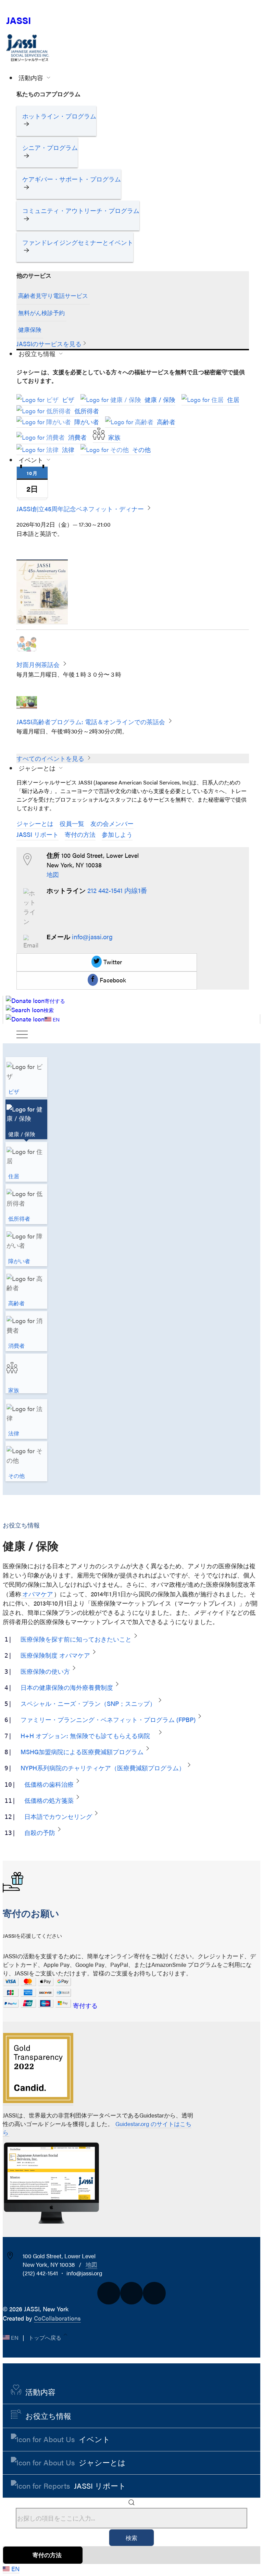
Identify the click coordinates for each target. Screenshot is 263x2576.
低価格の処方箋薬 (49, 1800)
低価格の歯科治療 (49, 1784)
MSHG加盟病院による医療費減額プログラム (82, 1752)
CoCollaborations (57, 2318)
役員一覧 (72, 823)
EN (15, 2337)
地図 (53, 874)
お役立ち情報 (38, 354)
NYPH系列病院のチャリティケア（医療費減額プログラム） (103, 1768)
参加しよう (117, 834)
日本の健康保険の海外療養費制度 (67, 1687)
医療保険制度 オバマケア (55, 1655)
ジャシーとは (38, 768)
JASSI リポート (37, 834)
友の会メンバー (112, 823)
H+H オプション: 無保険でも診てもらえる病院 (88, 1736)
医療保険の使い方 (45, 1671)
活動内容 (32, 78)
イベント (32, 460)
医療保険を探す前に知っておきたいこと (76, 1639)
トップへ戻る (46, 2337)
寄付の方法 (80, 834)
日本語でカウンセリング (58, 1816)
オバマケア (38, 1594)
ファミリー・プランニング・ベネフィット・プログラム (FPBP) (108, 1719)
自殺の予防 (40, 1832)
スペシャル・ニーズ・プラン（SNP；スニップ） (88, 1703)
